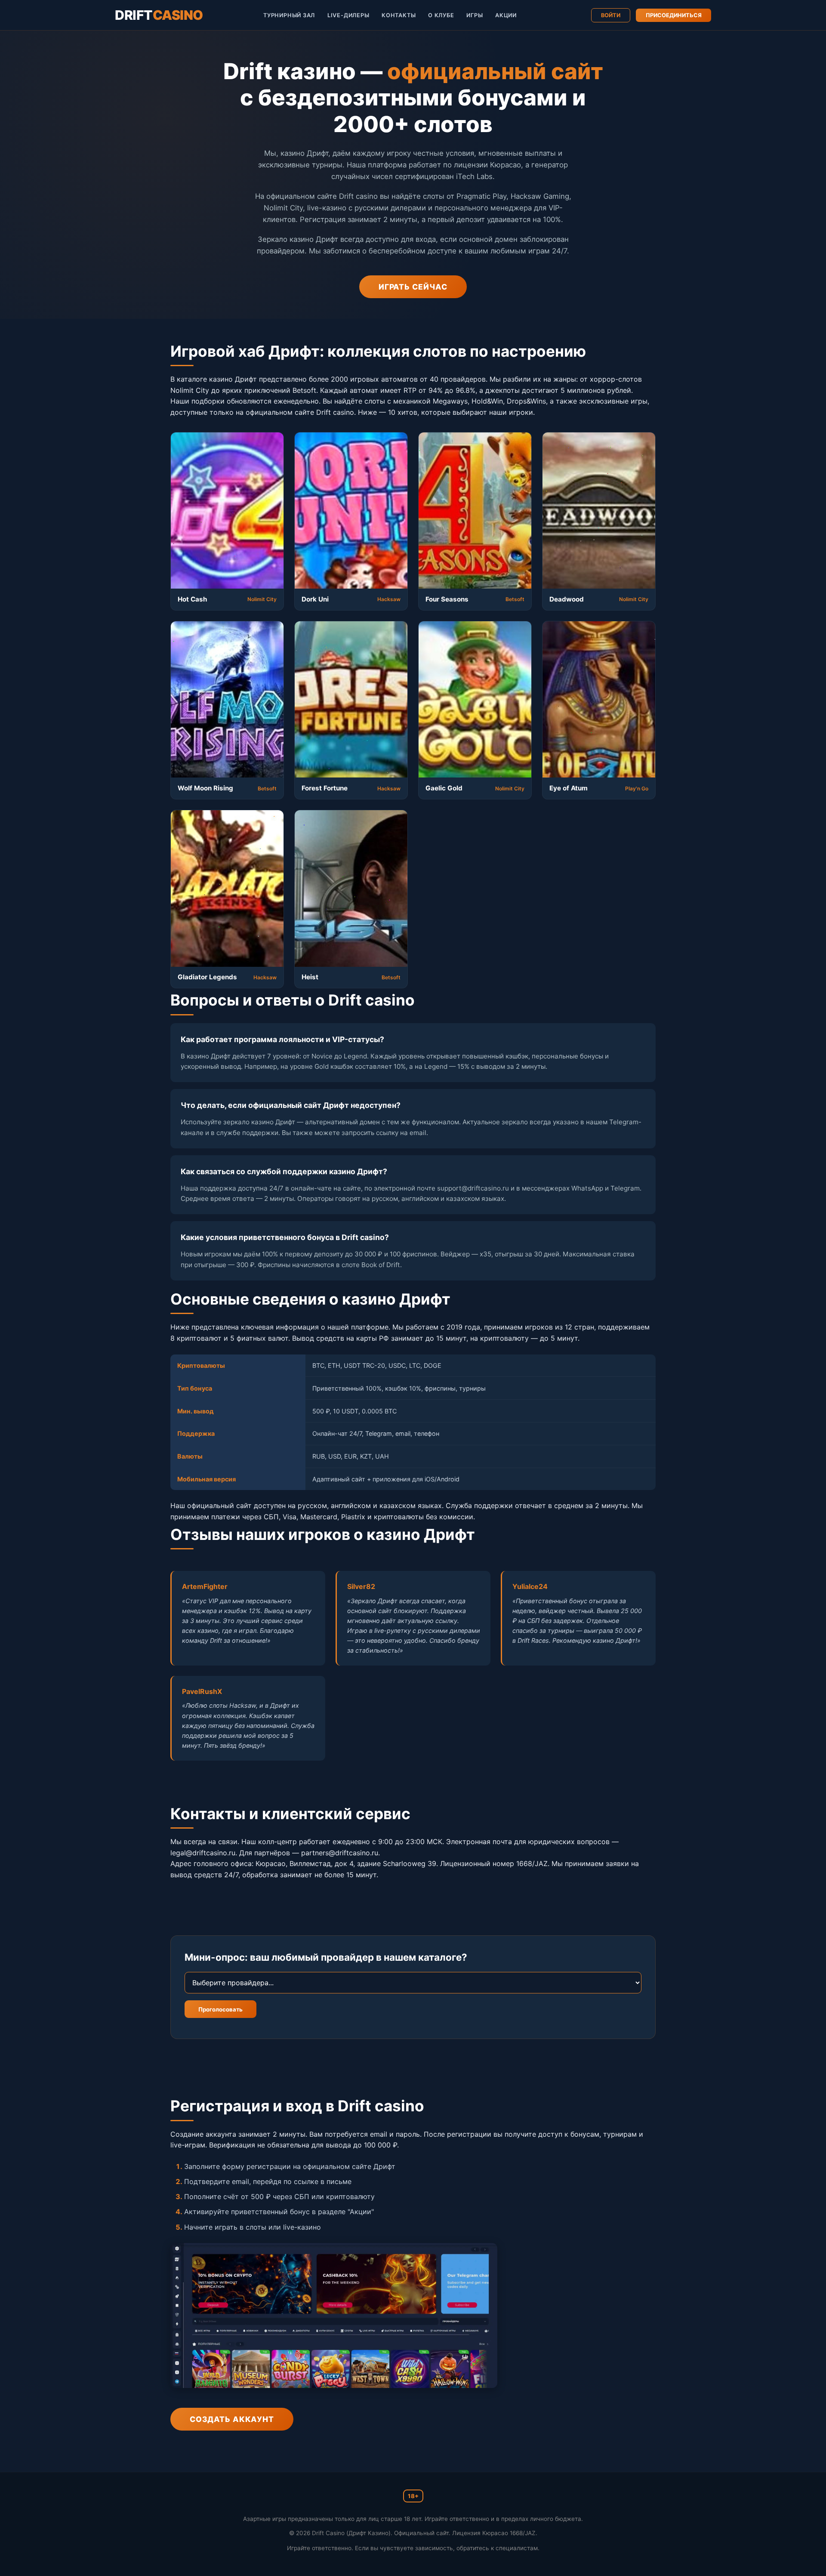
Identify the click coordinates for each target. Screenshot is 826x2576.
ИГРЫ (475, 15)
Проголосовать (220, 2009)
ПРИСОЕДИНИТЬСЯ (674, 15)
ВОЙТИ (611, 15)
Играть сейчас (413, 287)
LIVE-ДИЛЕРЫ (348, 15)
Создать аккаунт (232, 2419)
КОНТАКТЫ (399, 15)
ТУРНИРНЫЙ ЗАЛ (289, 15)
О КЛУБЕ (441, 15)
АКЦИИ (506, 15)
